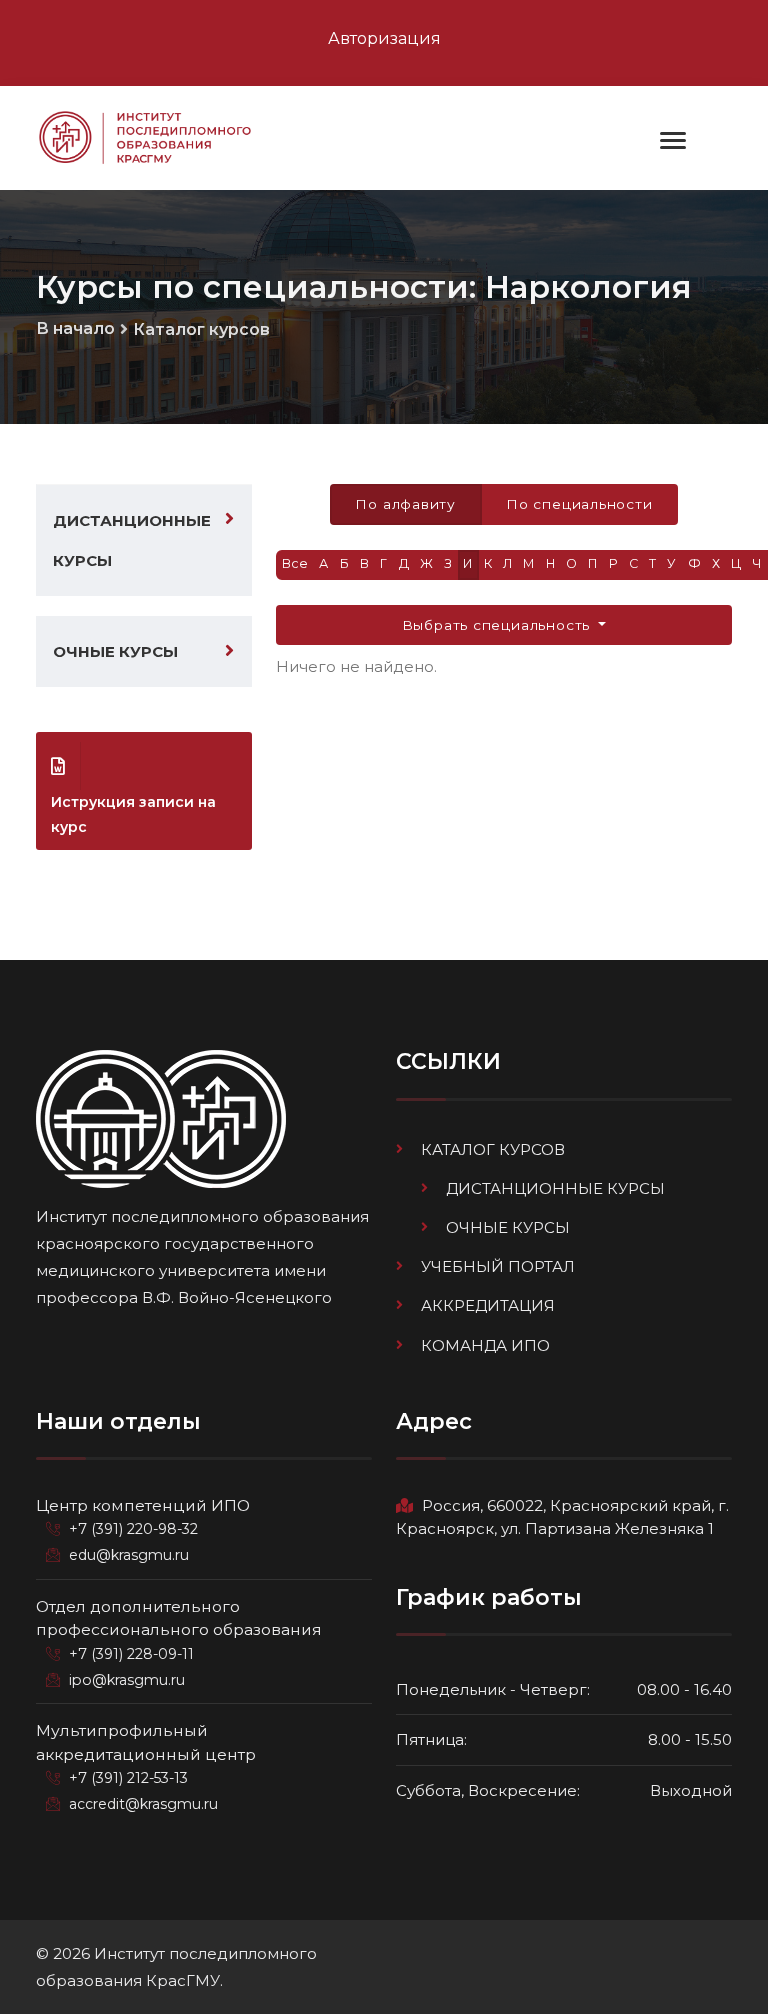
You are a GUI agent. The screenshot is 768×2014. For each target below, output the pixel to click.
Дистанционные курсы (132, 540)
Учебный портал (498, 1266)
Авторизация (384, 38)
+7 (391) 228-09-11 (131, 1654)
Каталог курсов (201, 329)
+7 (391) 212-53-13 (128, 1778)
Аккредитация (488, 1305)
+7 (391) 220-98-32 (133, 1529)
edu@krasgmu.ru (129, 1555)
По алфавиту (405, 504)
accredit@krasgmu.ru (143, 1804)
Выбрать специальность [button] (498, 625)
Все (295, 563)
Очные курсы (115, 651)
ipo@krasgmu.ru (127, 1680)
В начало (75, 328)
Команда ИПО (485, 1345)
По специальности (579, 504)
